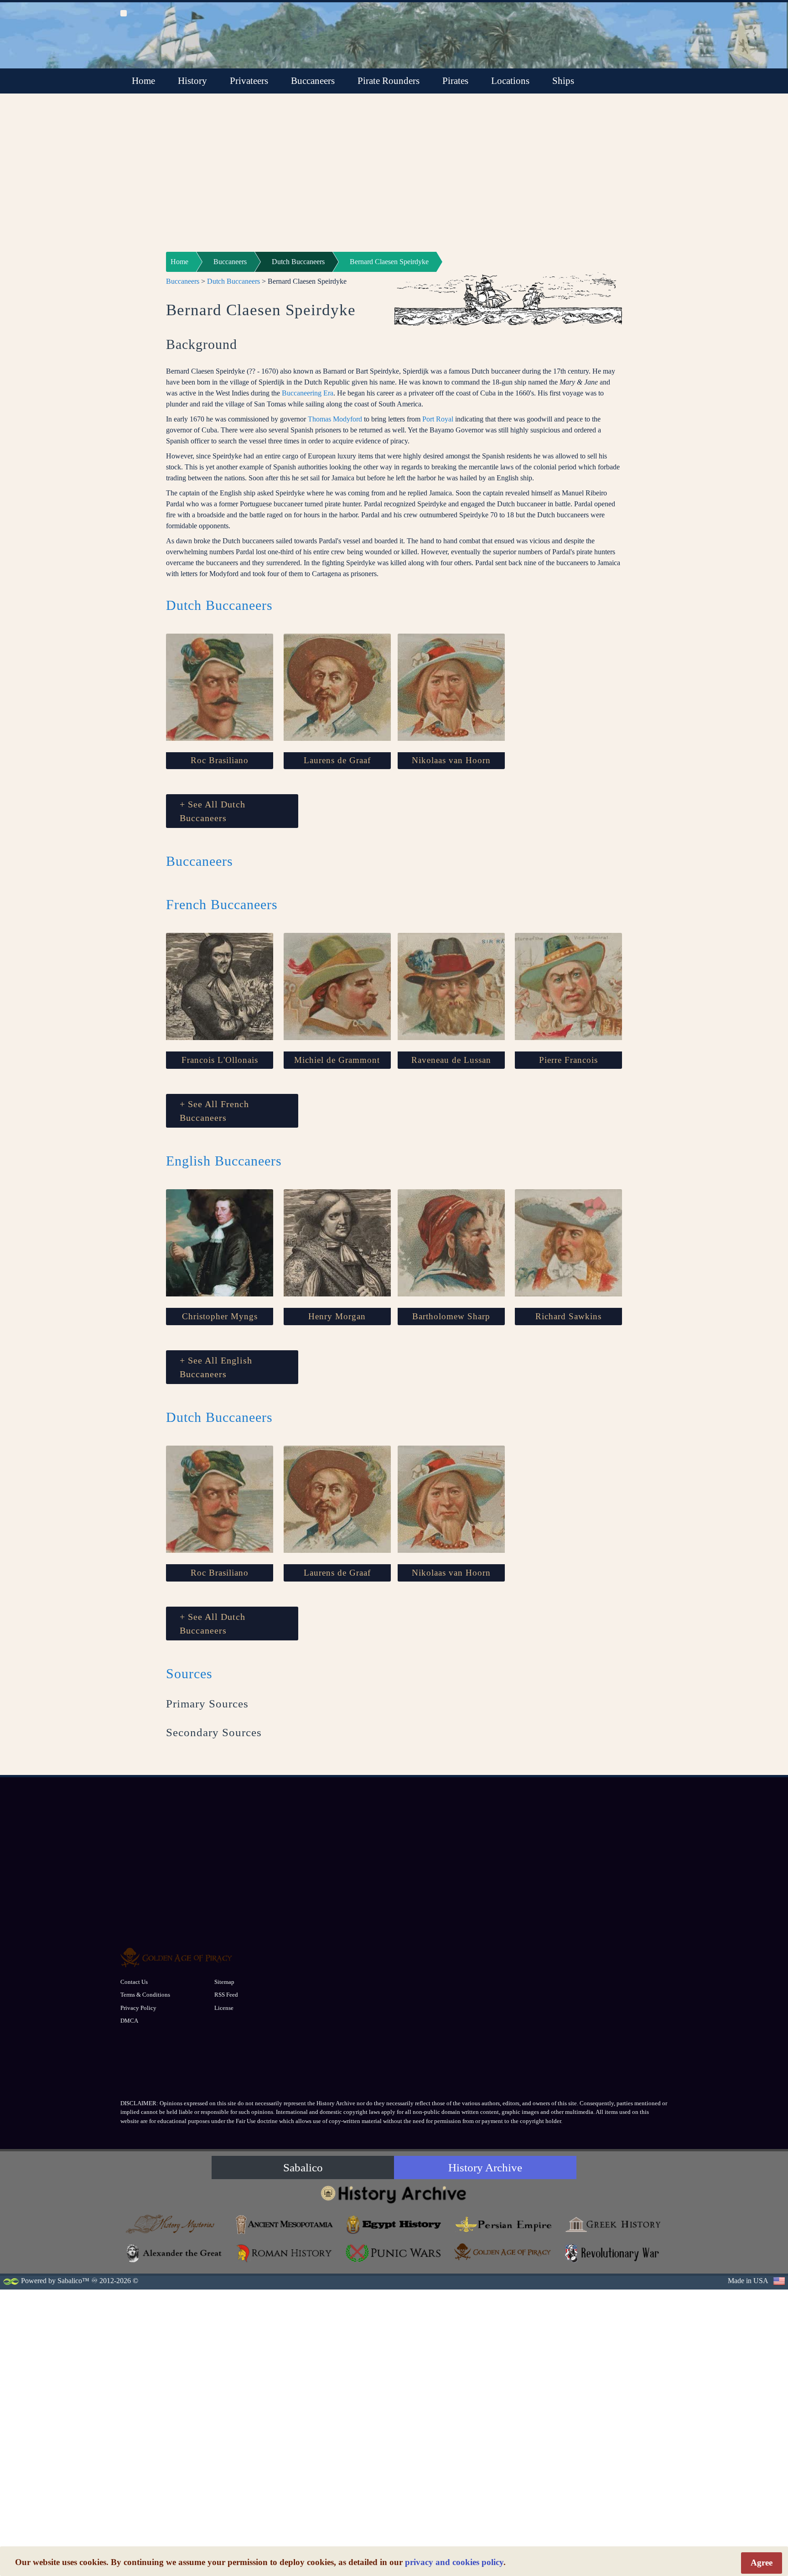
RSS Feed (226, 1995)
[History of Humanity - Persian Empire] (503, 2225)
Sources (189, 1673)
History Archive (485, 2167)
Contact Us (134, 1982)
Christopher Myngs (220, 1316)
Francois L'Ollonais (220, 1060)
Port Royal (438, 419)
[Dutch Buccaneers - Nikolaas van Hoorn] (451, 687)
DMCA (129, 2021)
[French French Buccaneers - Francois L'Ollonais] (220, 986)
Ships (563, 81)
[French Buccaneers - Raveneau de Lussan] (451, 986)
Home (143, 81)
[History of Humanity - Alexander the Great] (175, 2253)
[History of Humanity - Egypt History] (394, 2225)
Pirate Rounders (389, 81)
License (224, 2008)
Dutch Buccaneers (298, 262)
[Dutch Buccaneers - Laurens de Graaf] (337, 687)
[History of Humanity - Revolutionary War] (613, 2253)
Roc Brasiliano (220, 760)
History (192, 81)
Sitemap (224, 1982)
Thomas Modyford (335, 419)
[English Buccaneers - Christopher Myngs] (220, 1243)
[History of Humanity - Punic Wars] (394, 2253)
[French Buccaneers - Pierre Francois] (568, 986)
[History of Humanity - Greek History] (613, 2225)
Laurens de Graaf (337, 760)
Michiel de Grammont (337, 1060)
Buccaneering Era (308, 393)
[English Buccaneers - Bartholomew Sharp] (451, 1243)
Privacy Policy (138, 2008)
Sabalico (303, 2167)
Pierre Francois (568, 1060)
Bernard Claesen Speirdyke (389, 262)
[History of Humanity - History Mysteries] (175, 2225)
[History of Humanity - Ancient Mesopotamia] (285, 2225)
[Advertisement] (394, 178)
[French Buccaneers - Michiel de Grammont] (337, 986)
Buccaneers (313, 81)
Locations (510, 81)
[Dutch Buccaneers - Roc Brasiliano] (220, 687)
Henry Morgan (337, 1316)
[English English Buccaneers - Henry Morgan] (337, 1243)
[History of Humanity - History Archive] (394, 2194)
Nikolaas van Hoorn (451, 760)
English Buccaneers (224, 1161)
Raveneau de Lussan (451, 1060)
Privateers (249, 81)
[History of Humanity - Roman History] (285, 2253)
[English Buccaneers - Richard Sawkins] (568, 1243)
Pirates (455, 81)
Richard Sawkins (568, 1316)
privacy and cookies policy (454, 2562)
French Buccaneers (222, 904)
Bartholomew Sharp (451, 1316)
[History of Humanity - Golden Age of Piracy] (503, 2252)
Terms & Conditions (145, 1995)
